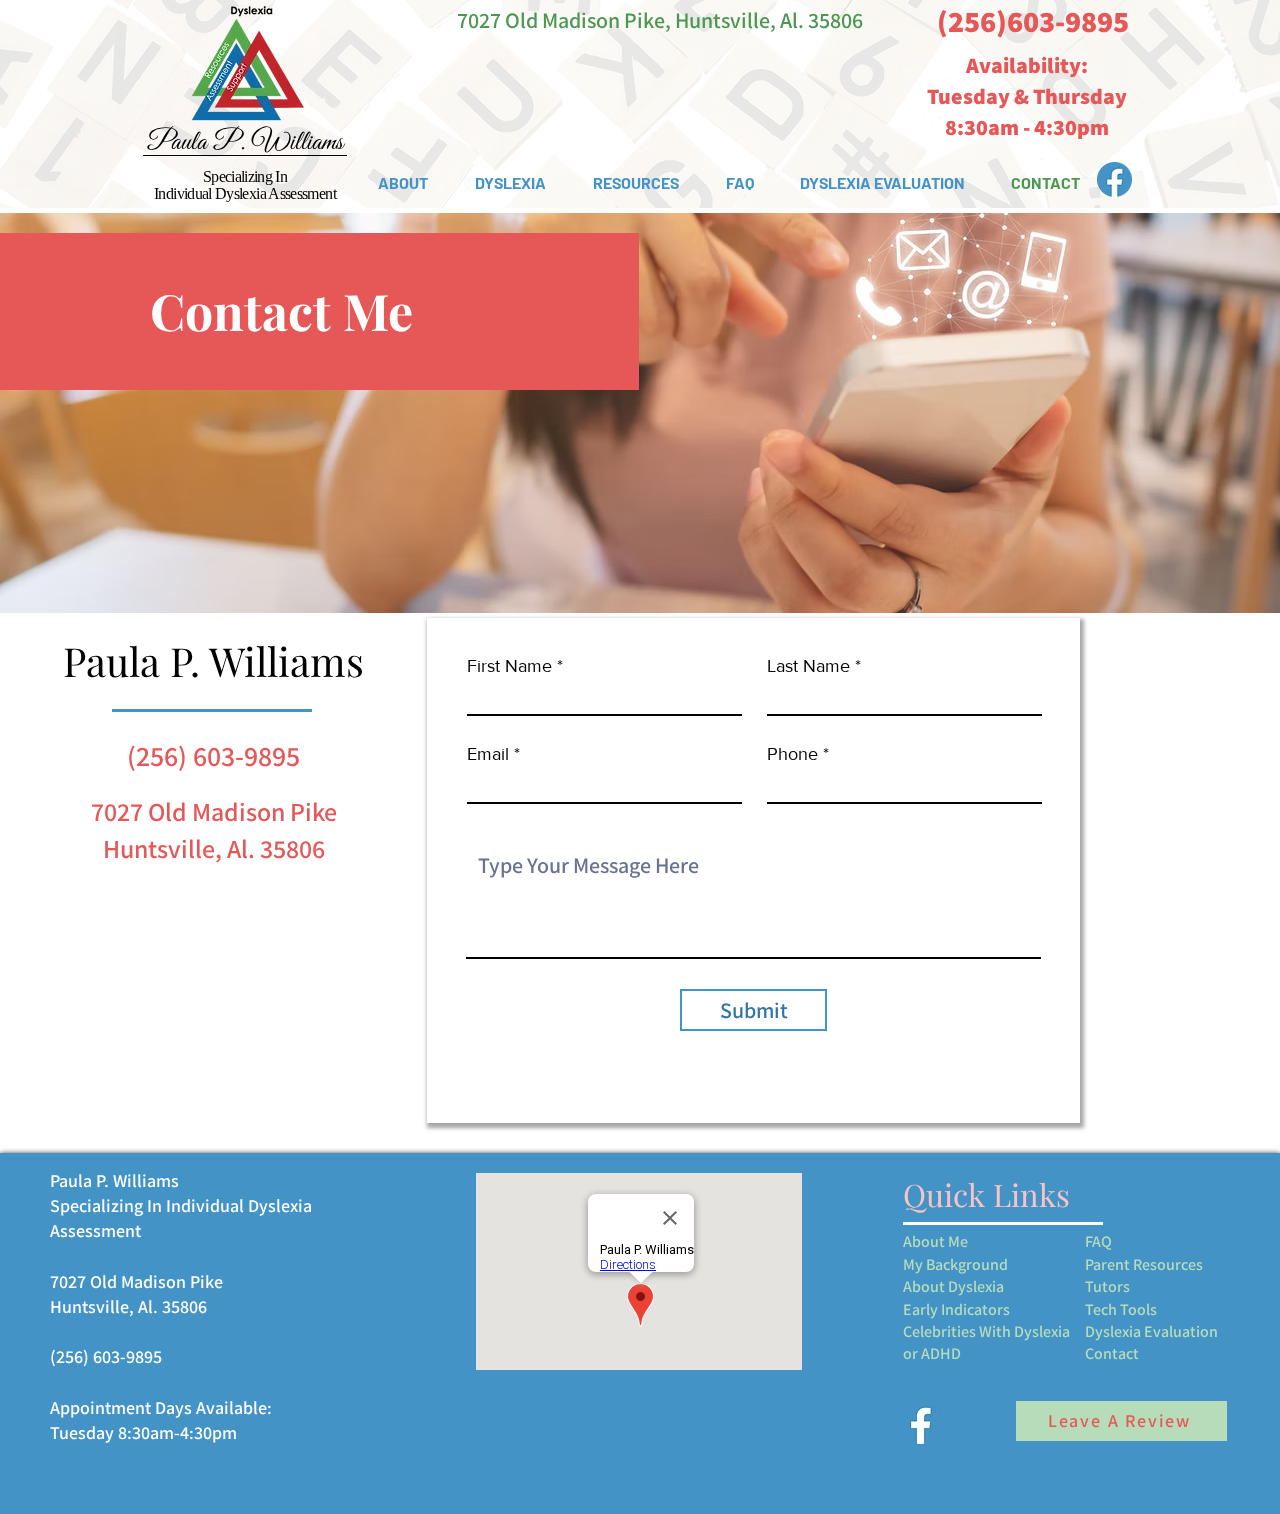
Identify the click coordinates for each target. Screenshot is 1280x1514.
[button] (402, 183)
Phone (792, 754)
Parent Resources (1144, 1264)
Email (488, 754)
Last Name (808, 666)
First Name (509, 666)
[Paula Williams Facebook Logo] (1114, 179)
